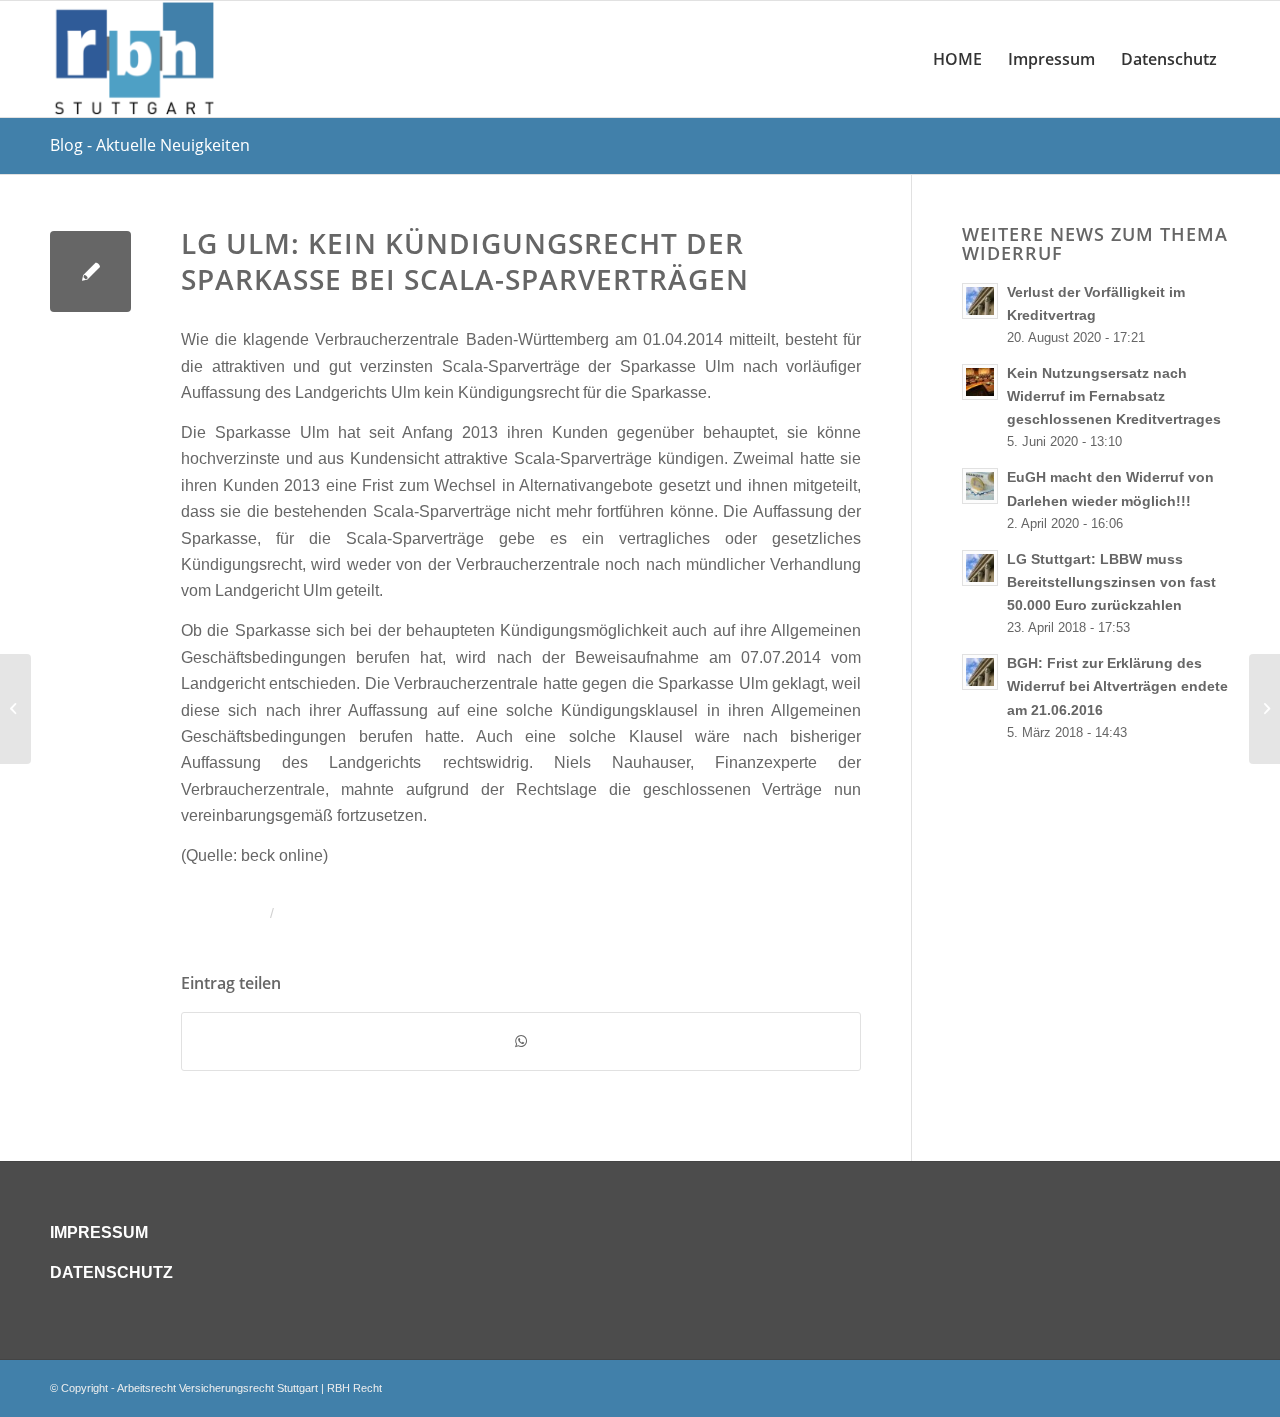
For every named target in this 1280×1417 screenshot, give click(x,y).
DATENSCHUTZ (111, 1272)
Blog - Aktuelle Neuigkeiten (150, 145)
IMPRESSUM (99, 1232)
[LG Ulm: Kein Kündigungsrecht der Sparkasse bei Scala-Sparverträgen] (90, 271)
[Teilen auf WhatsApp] (521, 1041)
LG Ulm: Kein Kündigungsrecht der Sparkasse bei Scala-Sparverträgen (465, 261)
